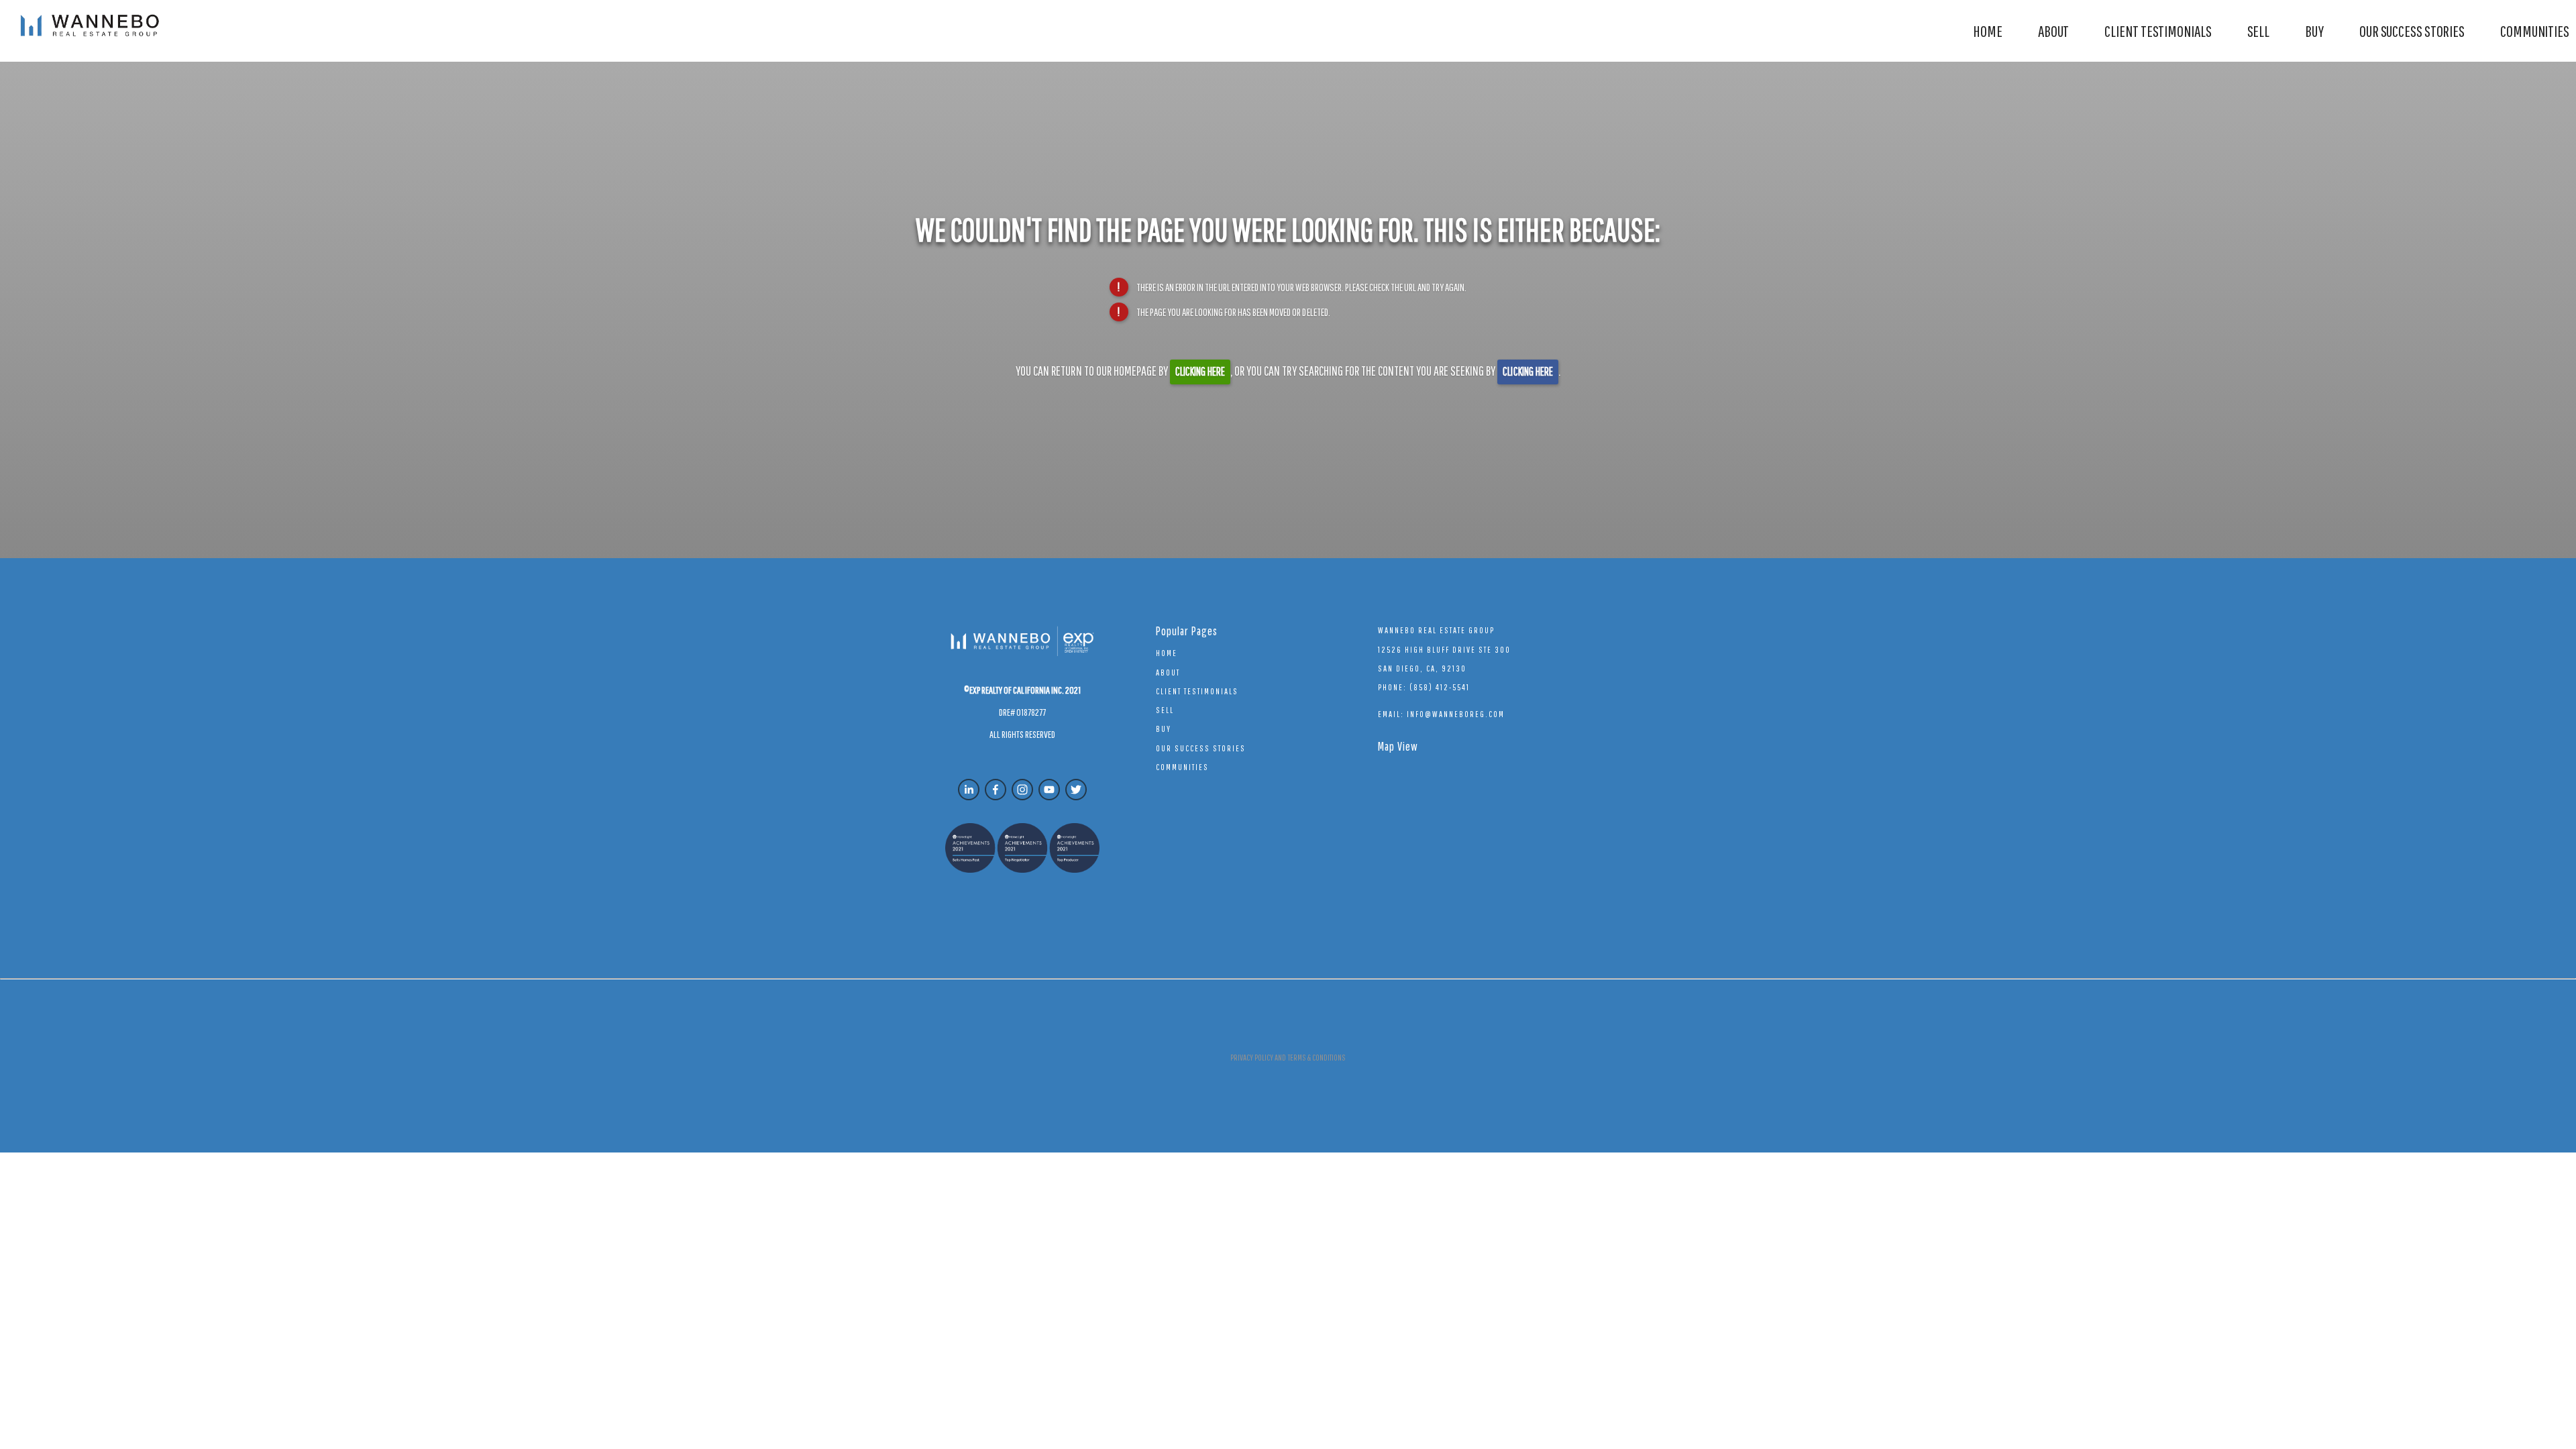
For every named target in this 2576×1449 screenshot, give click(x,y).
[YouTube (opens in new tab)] (1049, 790)
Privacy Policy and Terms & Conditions (1288, 1058)
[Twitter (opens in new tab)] (1076, 790)
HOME (1988, 31)
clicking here (1200, 371)
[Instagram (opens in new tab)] (1022, 790)
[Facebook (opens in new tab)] (996, 790)
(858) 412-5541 (1440, 687)
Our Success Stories (2412, 31)
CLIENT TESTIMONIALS (2158, 31)
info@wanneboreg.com (1456, 714)
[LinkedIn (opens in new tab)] (969, 790)
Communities (2535, 31)
